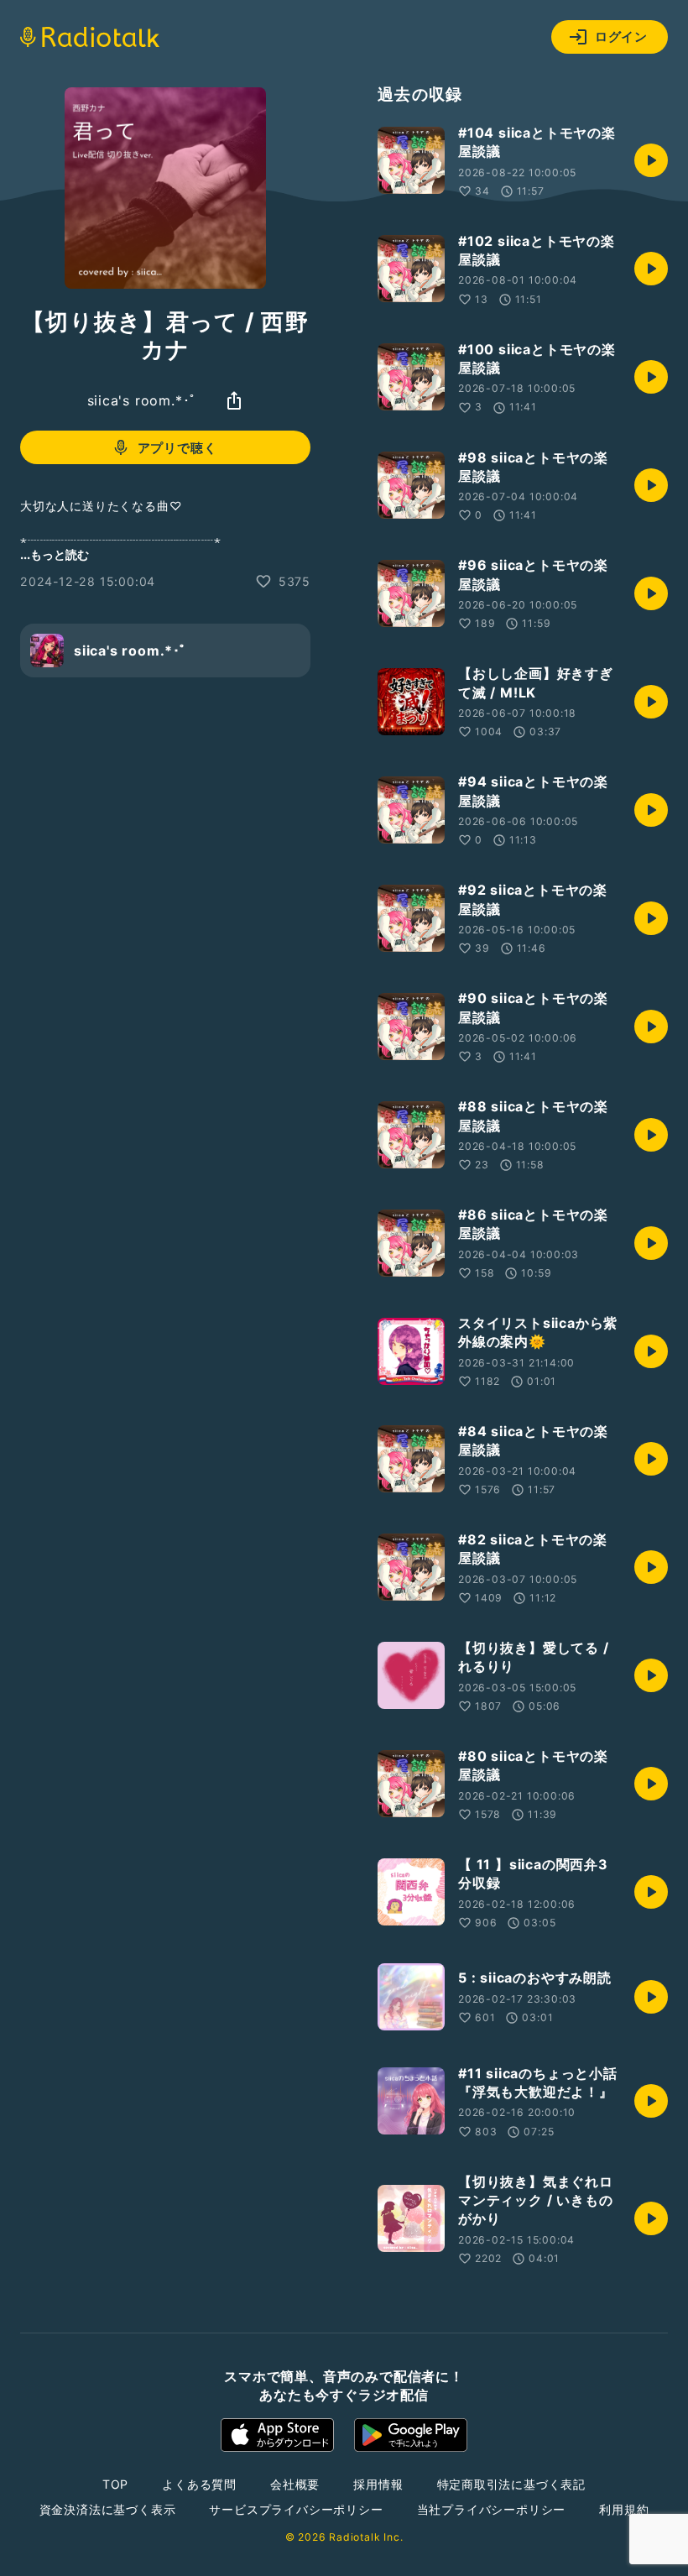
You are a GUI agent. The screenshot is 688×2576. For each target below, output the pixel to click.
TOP (115, 2484)
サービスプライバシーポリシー (296, 2509)
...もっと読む (55, 554)
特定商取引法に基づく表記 (512, 2484)
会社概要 (295, 2484)
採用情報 (378, 2484)
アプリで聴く (177, 448)
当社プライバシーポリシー (492, 2509)
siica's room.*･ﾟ (142, 400)
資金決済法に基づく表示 (108, 2509)
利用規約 (624, 2509)
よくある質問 (199, 2484)
